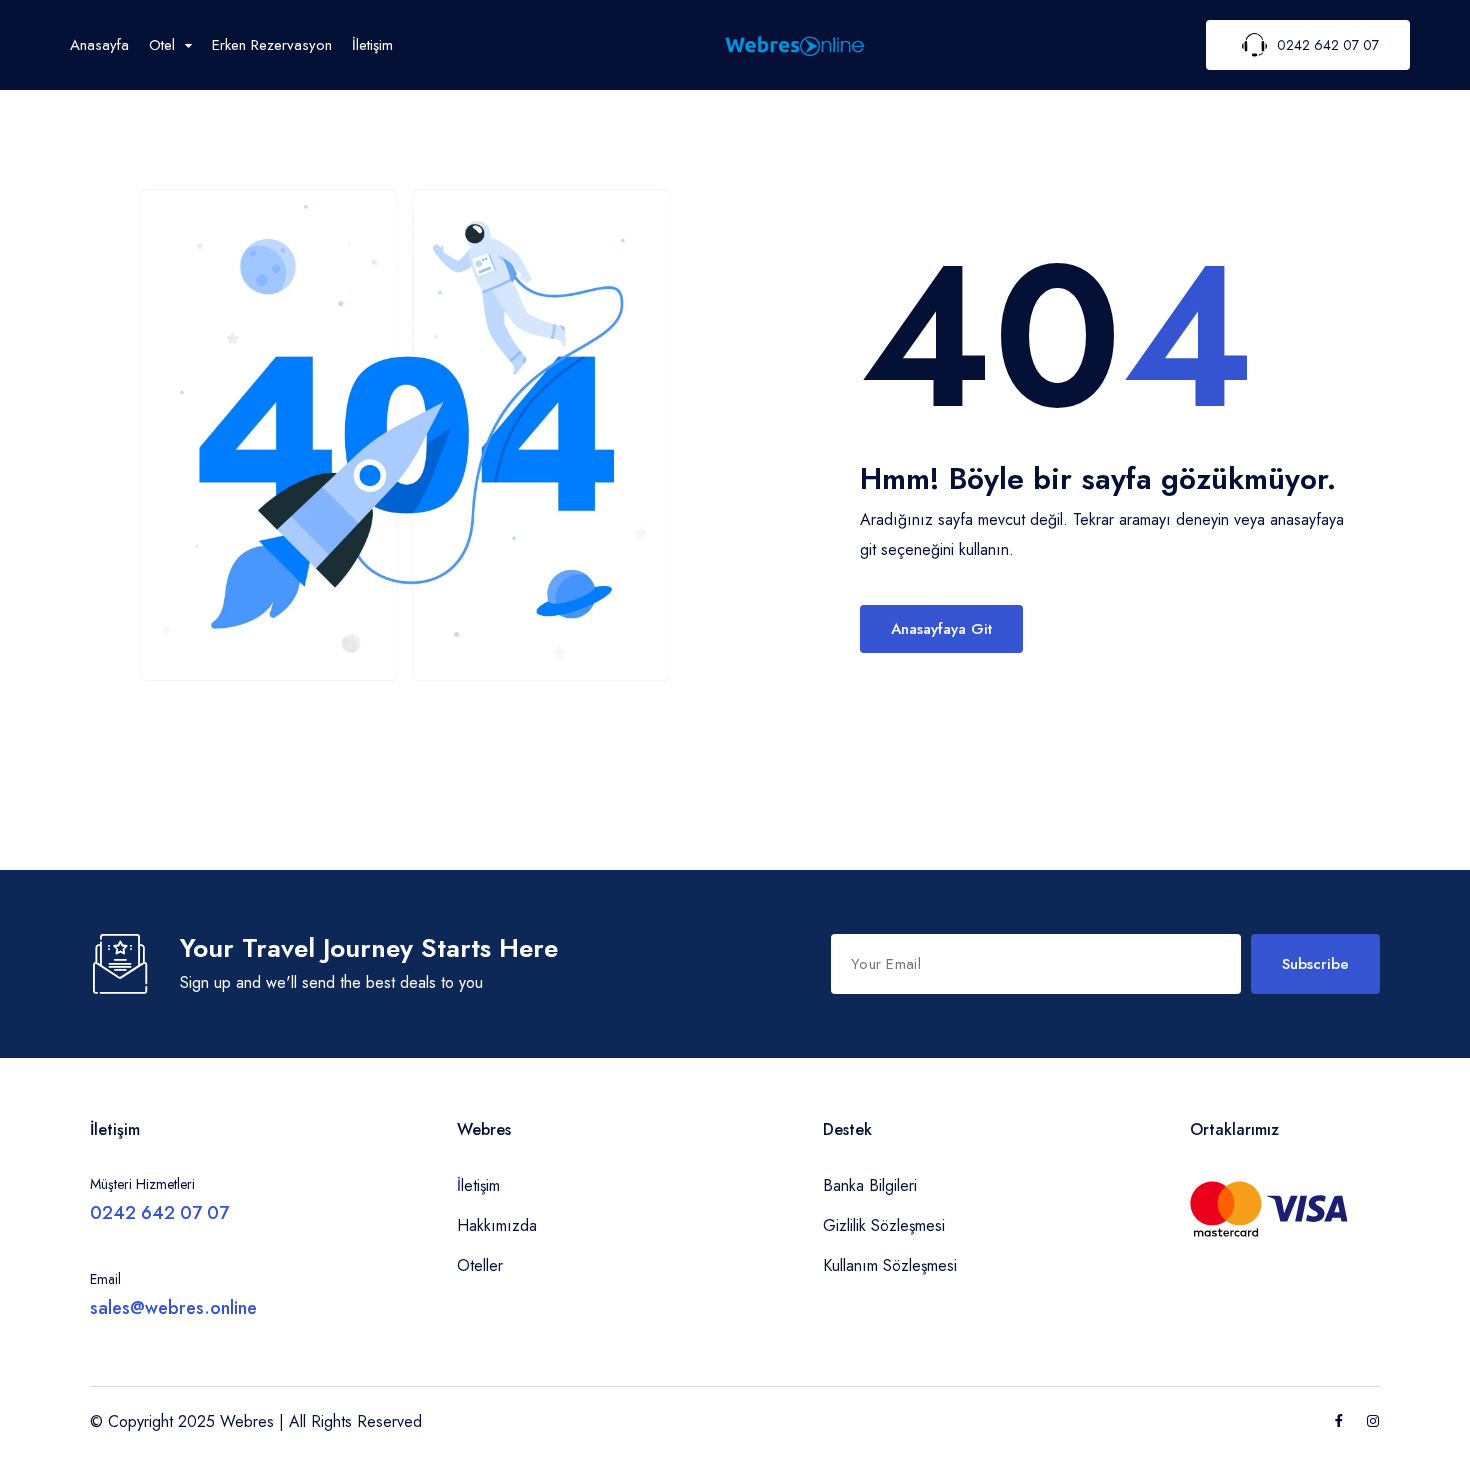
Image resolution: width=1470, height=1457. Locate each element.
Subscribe (1315, 964)
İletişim (372, 45)
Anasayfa (99, 45)
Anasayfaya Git (941, 629)
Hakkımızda (497, 1225)
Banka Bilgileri (870, 1185)
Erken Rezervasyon (272, 45)
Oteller (480, 1265)
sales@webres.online (173, 1308)
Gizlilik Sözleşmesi (884, 1225)
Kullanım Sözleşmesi (890, 1265)
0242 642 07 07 (159, 1213)
